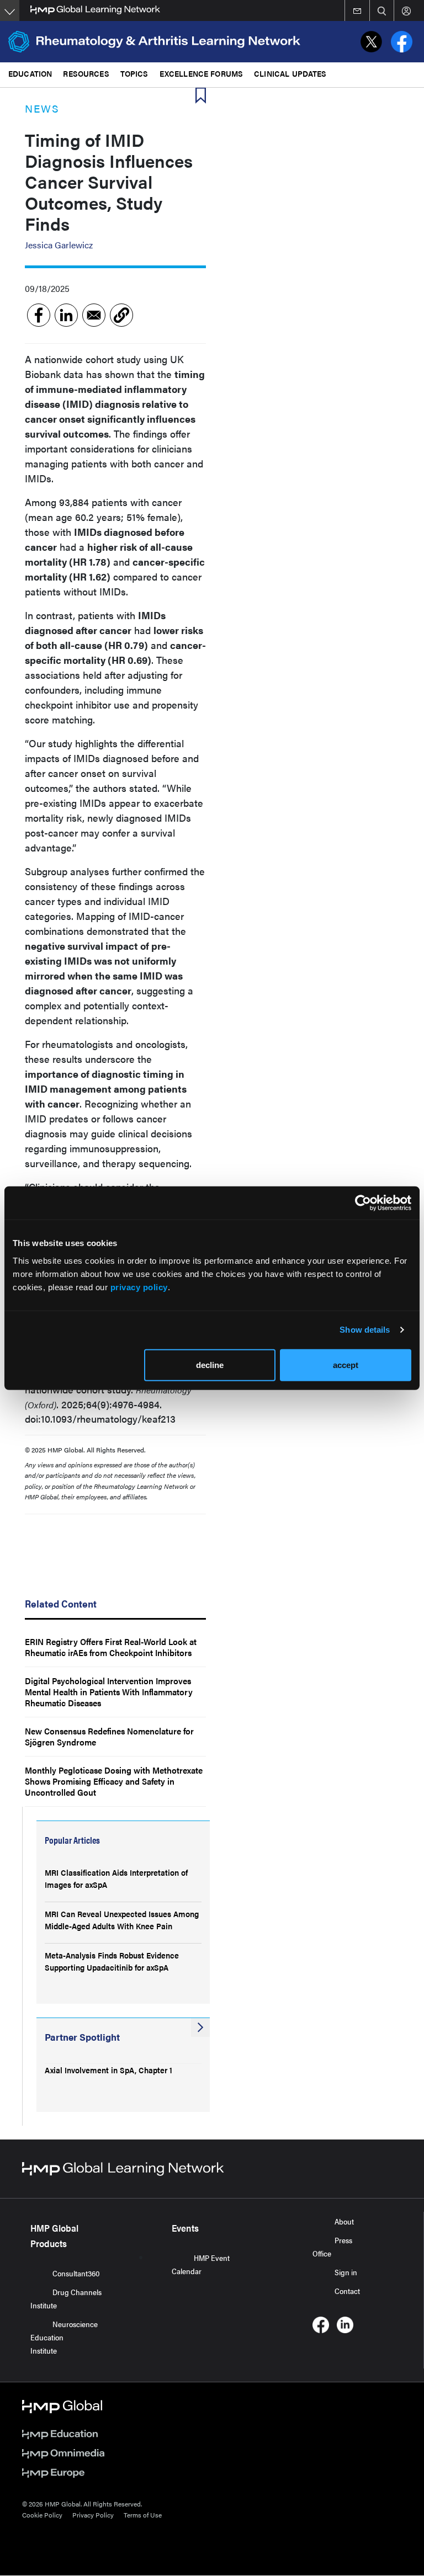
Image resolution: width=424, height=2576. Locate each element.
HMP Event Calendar (201, 2264)
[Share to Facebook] (39, 315)
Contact (347, 2291)
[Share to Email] (94, 315)
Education (30, 73)
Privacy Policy (93, 2515)
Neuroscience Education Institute (64, 2337)
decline (210, 1364)
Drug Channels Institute (66, 2298)
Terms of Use (143, 2515)
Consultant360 (76, 2273)
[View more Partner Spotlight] (200, 2027)
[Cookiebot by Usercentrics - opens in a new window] (363, 1203)
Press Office (332, 2247)
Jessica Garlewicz (59, 245)
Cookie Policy (42, 2515)
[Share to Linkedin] (66, 315)
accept (346, 1364)
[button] (121, 315)
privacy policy (139, 1287)
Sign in (346, 2272)
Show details (365, 1330)
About (344, 2221)
